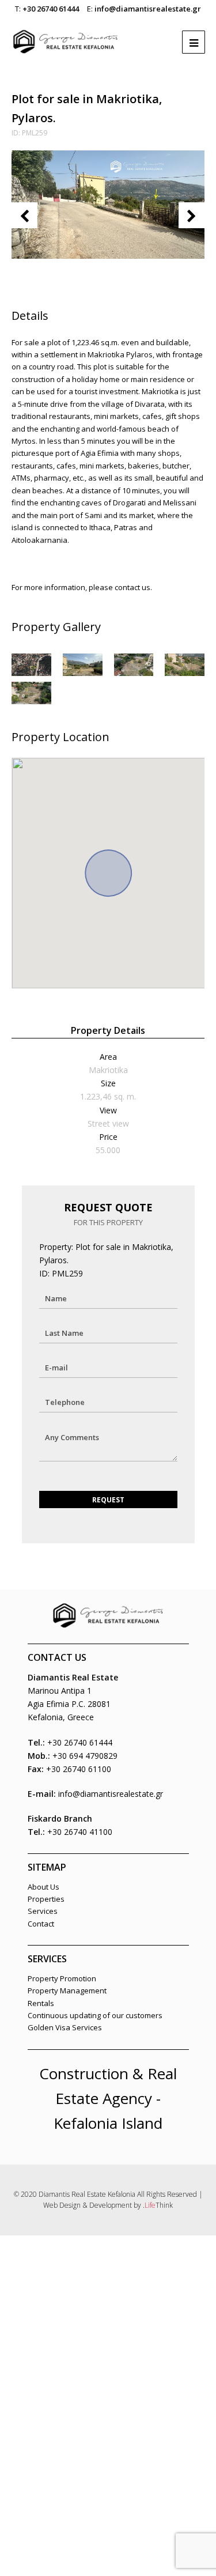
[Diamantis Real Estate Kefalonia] (66, 36)
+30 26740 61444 (51, 9)
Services (43, 1911)
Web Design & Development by (108, 2205)
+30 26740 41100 (80, 1832)
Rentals (41, 2003)
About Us (43, 1887)
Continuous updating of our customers (95, 2015)
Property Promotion (62, 1978)
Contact (41, 1924)
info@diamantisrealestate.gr (148, 9)
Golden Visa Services (65, 2027)
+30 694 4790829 (85, 1756)
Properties (46, 1899)
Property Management (67, 1990)
